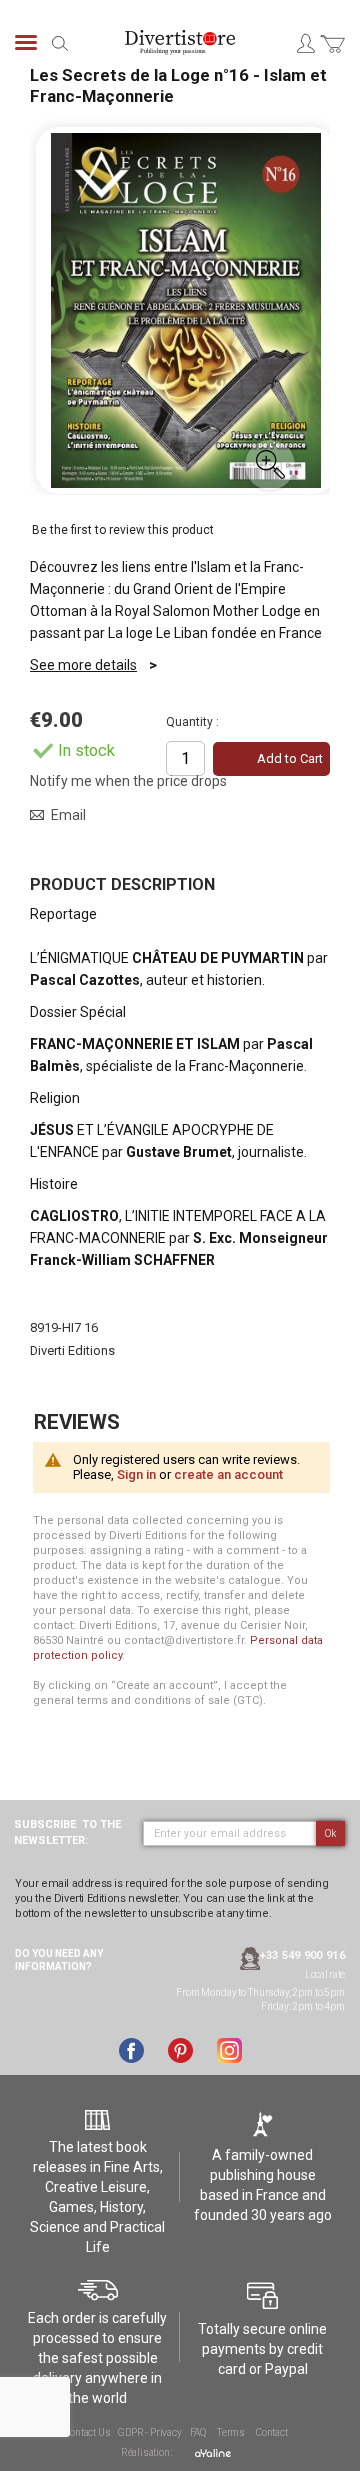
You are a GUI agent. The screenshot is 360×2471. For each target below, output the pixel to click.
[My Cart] (332, 55)
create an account (228, 1474)
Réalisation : (148, 2452)
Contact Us (87, 2432)
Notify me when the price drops (128, 781)
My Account (305, 43)
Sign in (136, 1474)
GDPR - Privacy (149, 2432)
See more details (83, 665)
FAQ (198, 2432)
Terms (231, 2432)
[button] (270, 465)
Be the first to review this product (123, 530)
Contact (272, 2432)
